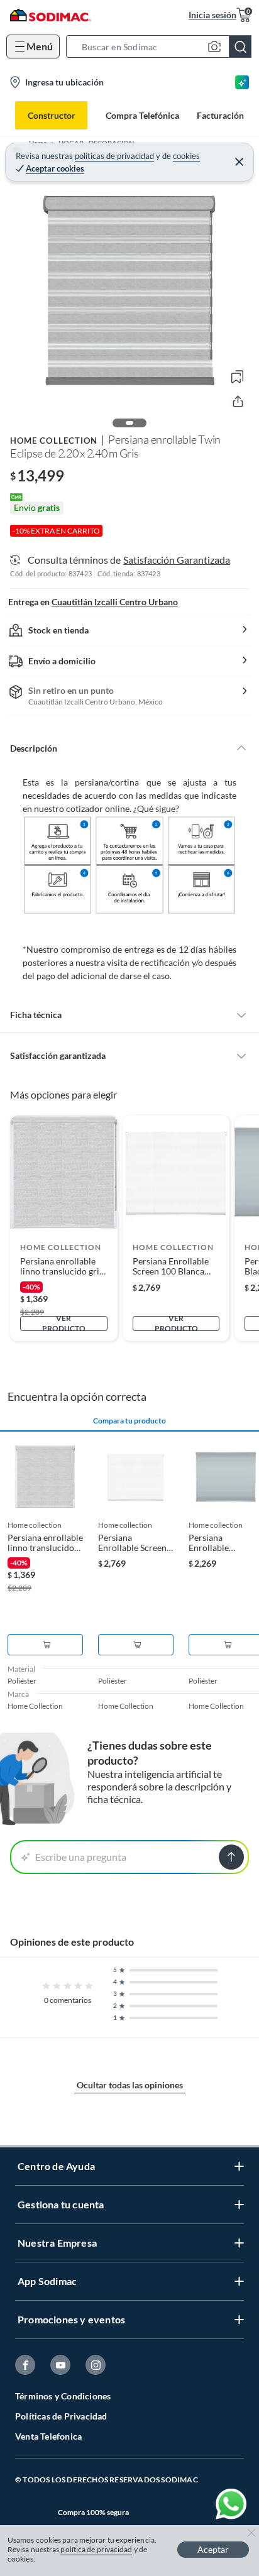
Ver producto (64, 1324)
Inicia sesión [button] (212, 15)
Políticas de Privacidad (61, 2416)
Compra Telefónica (142, 115)
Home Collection (54, 441)
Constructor (52, 115)
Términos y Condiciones (63, 2396)
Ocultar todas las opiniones (130, 2085)
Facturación (220, 115)
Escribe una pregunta (81, 1857)
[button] (163, 47)
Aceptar (213, 2549)
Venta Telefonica (48, 2436)
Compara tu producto (129, 1421)
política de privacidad (96, 2549)
